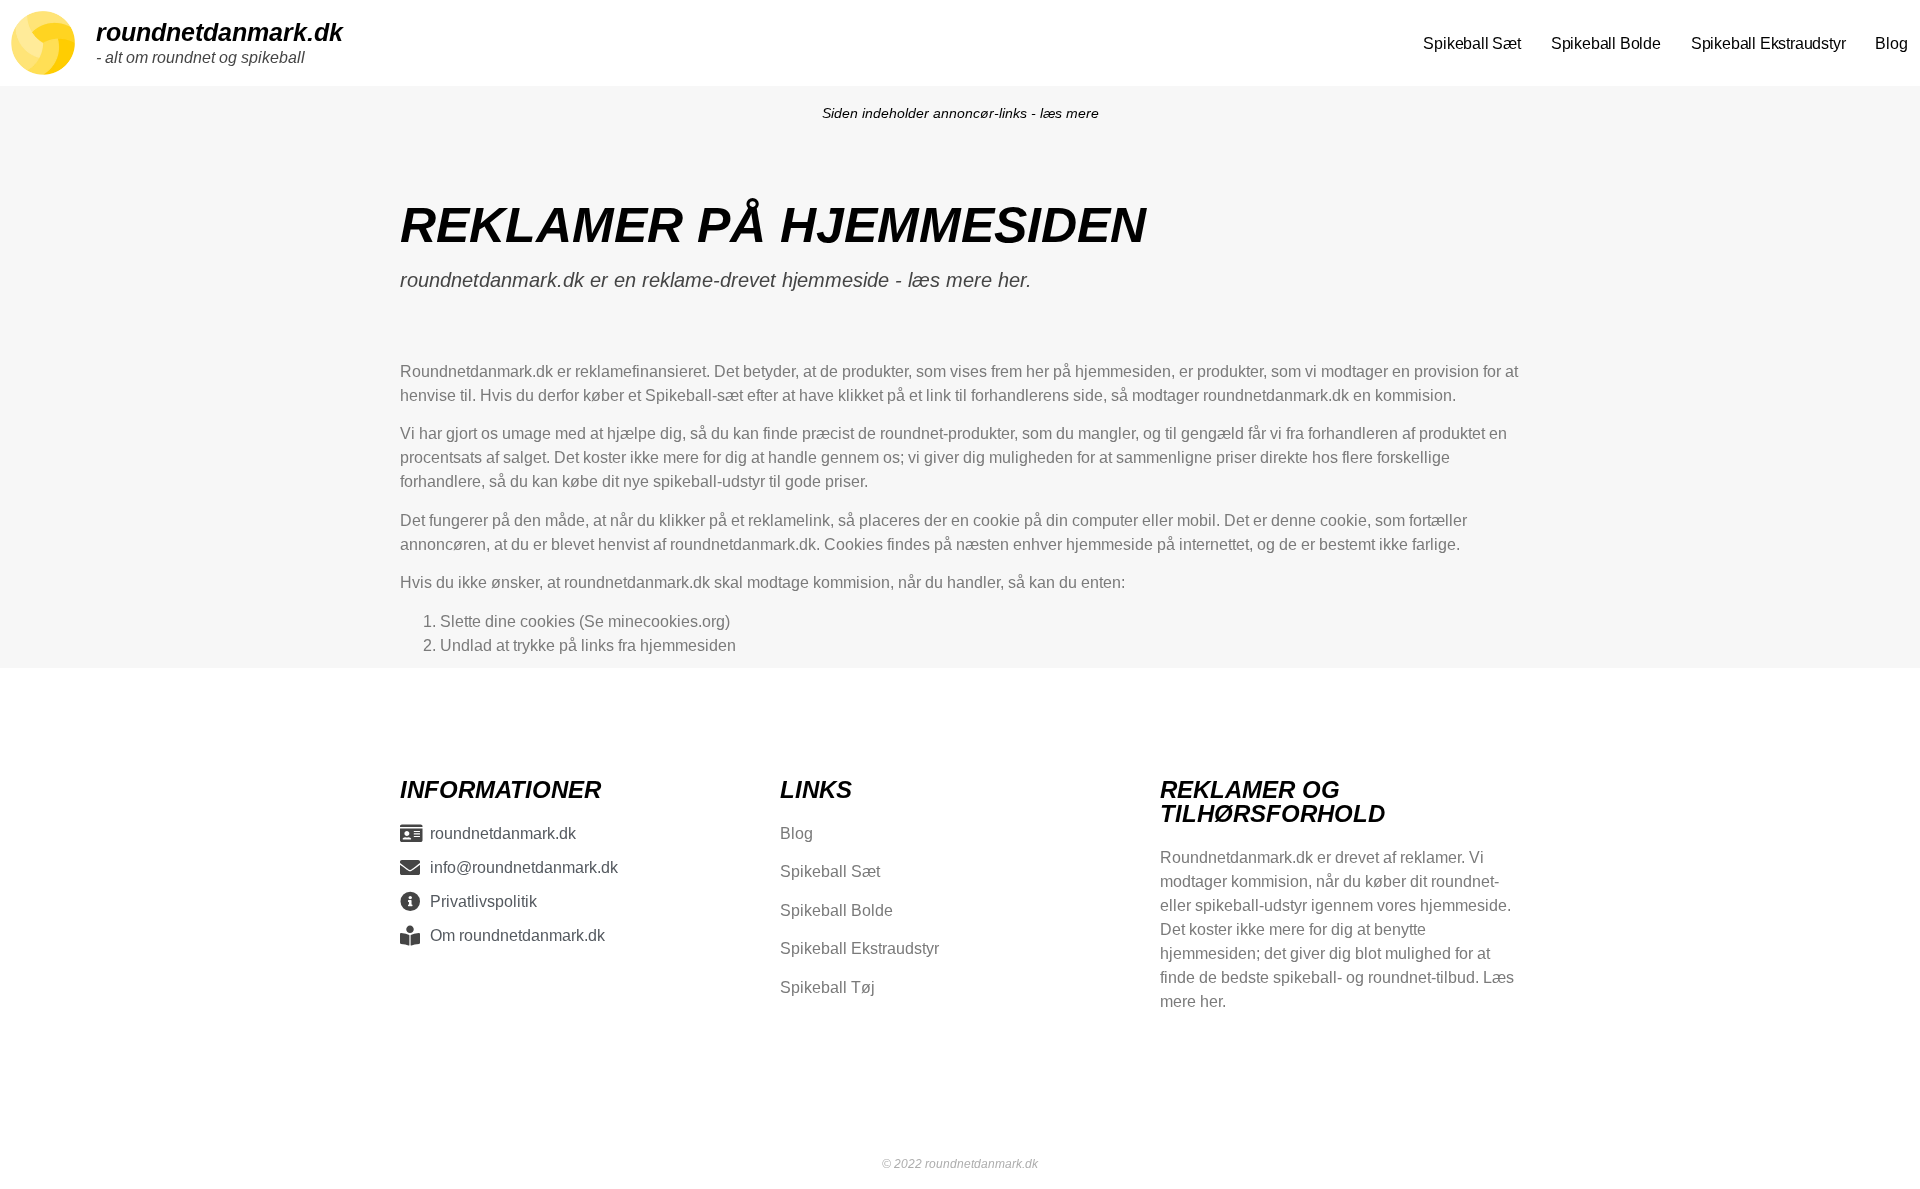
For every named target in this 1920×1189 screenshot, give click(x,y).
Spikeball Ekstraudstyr (1768, 43)
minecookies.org (666, 621)
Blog (1891, 43)
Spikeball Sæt (1471, 43)
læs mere (1069, 113)
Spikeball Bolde (1606, 43)
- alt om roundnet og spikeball (200, 57)
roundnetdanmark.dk (219, 32)
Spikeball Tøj (827, 986)
